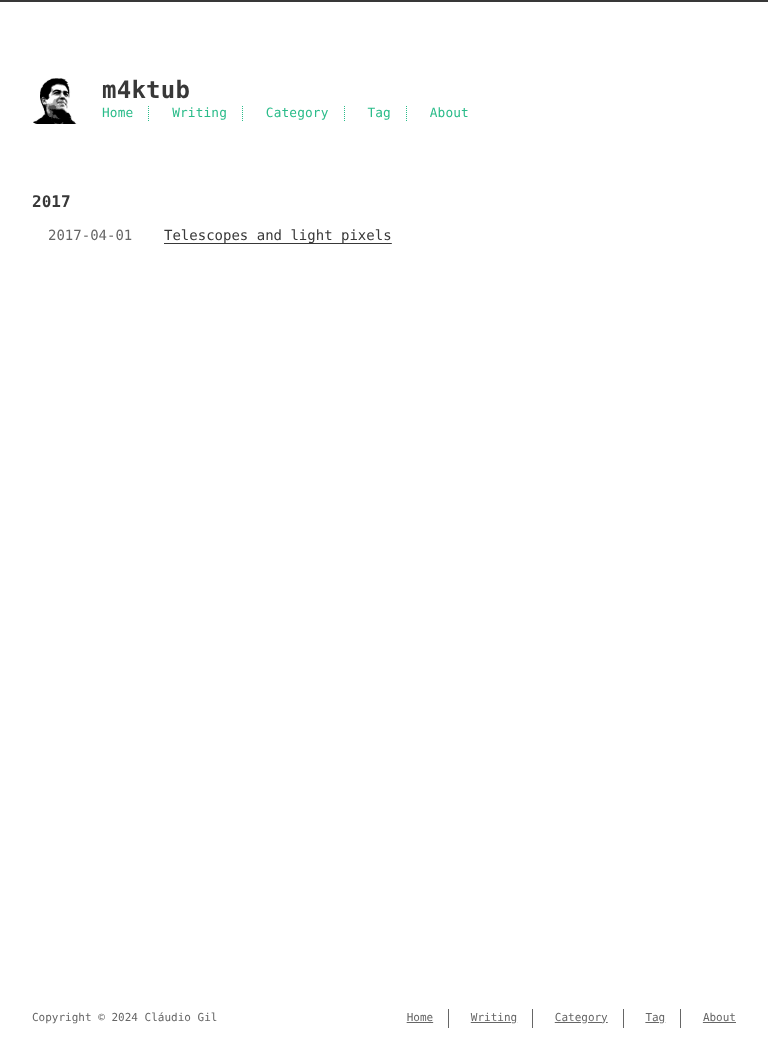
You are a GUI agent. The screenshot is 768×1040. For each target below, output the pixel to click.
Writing (199, 113)
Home (117, 113)
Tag (379, 113)
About (449, 113)
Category (297, 113)
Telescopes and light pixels (278, 236)
